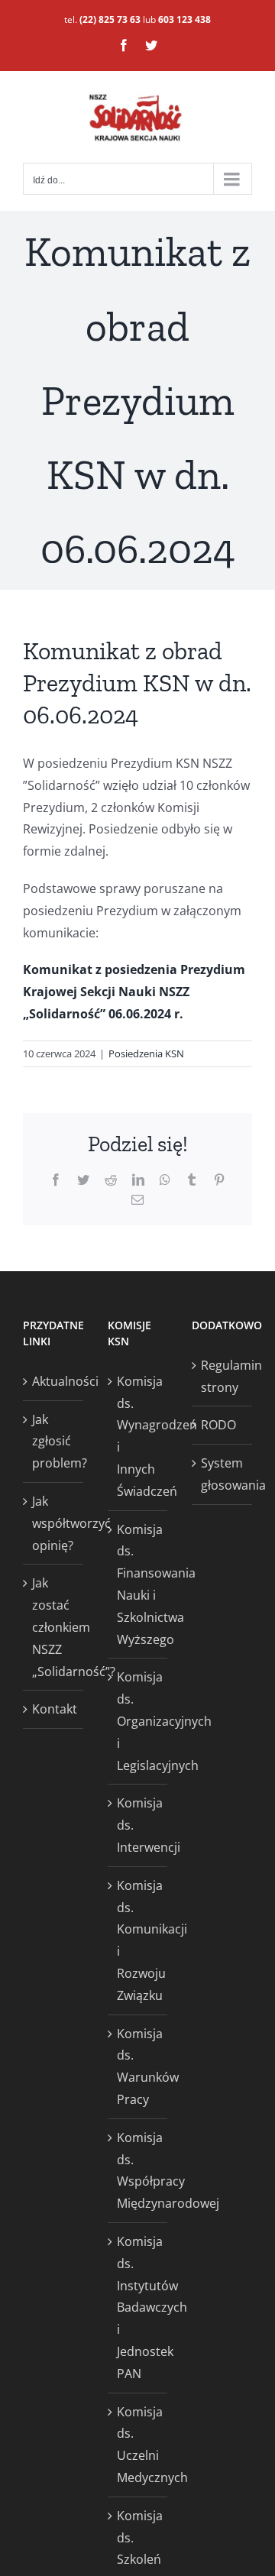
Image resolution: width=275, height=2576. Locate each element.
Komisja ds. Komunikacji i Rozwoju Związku (139, 1940)
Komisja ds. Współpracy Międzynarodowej (139, 2170)
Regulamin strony (223, 1376)
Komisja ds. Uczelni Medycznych (139, 2445)
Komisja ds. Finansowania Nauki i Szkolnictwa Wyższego (139, 1584)
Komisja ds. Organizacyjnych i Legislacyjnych (139, 1721)
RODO (218, 1425)
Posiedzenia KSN (146, 1053)
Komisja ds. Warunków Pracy (139, 2066)
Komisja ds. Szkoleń (139, 2538)
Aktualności (54, 1381)
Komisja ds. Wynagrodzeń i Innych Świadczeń (139, 1436)
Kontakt (54, 1709)
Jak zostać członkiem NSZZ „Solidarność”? (54, 1627)
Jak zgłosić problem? (54, 1442)
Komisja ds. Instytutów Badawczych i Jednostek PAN (139, 2307)
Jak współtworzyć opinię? (54, 1523)
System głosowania (223, 1474)
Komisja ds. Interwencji (139, 1825)
